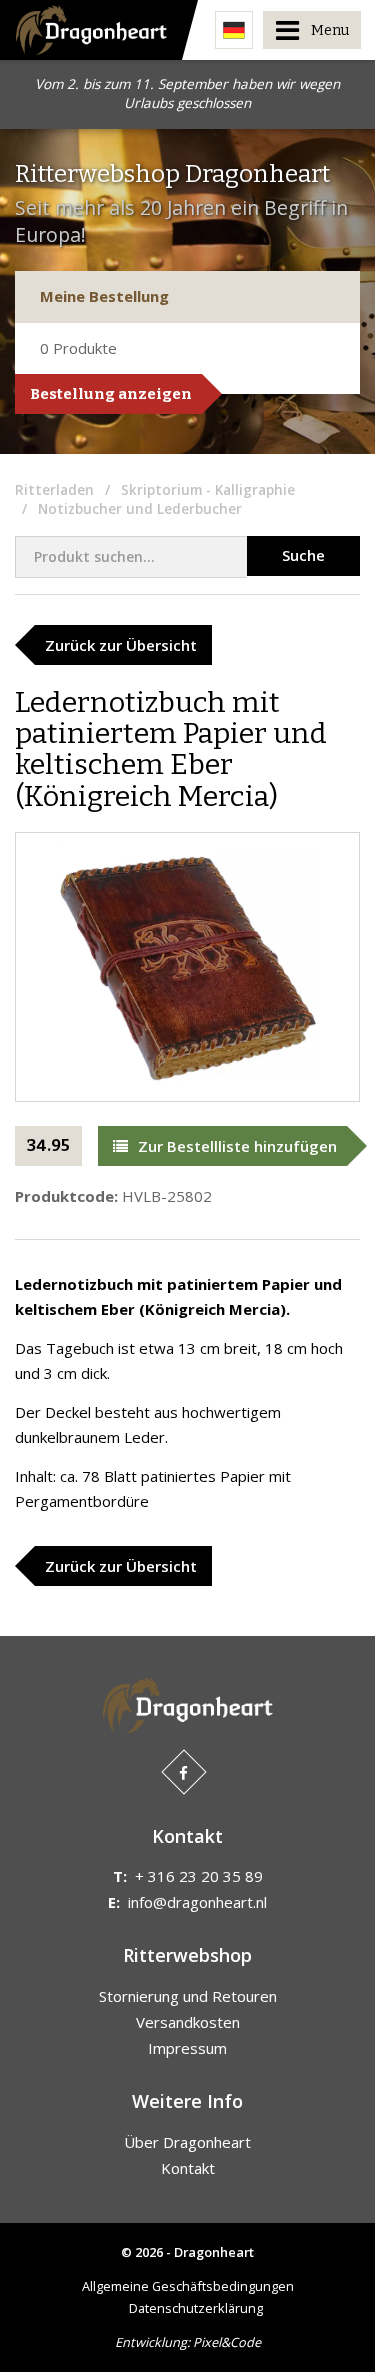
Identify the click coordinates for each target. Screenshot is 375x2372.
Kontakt (188, 2168)
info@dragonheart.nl (197, 1902)
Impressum (187, 2048)
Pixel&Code (227, 2342)
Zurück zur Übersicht (121, 645)
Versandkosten (188, 2022)
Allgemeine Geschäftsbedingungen (188, 2286)
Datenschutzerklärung (196, 2308)
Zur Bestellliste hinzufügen (237, 1146)
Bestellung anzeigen (111, 394)
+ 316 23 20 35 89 (199, 1876)
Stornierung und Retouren (188, 1996)
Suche (303, 555)
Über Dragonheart (187, 2142)
